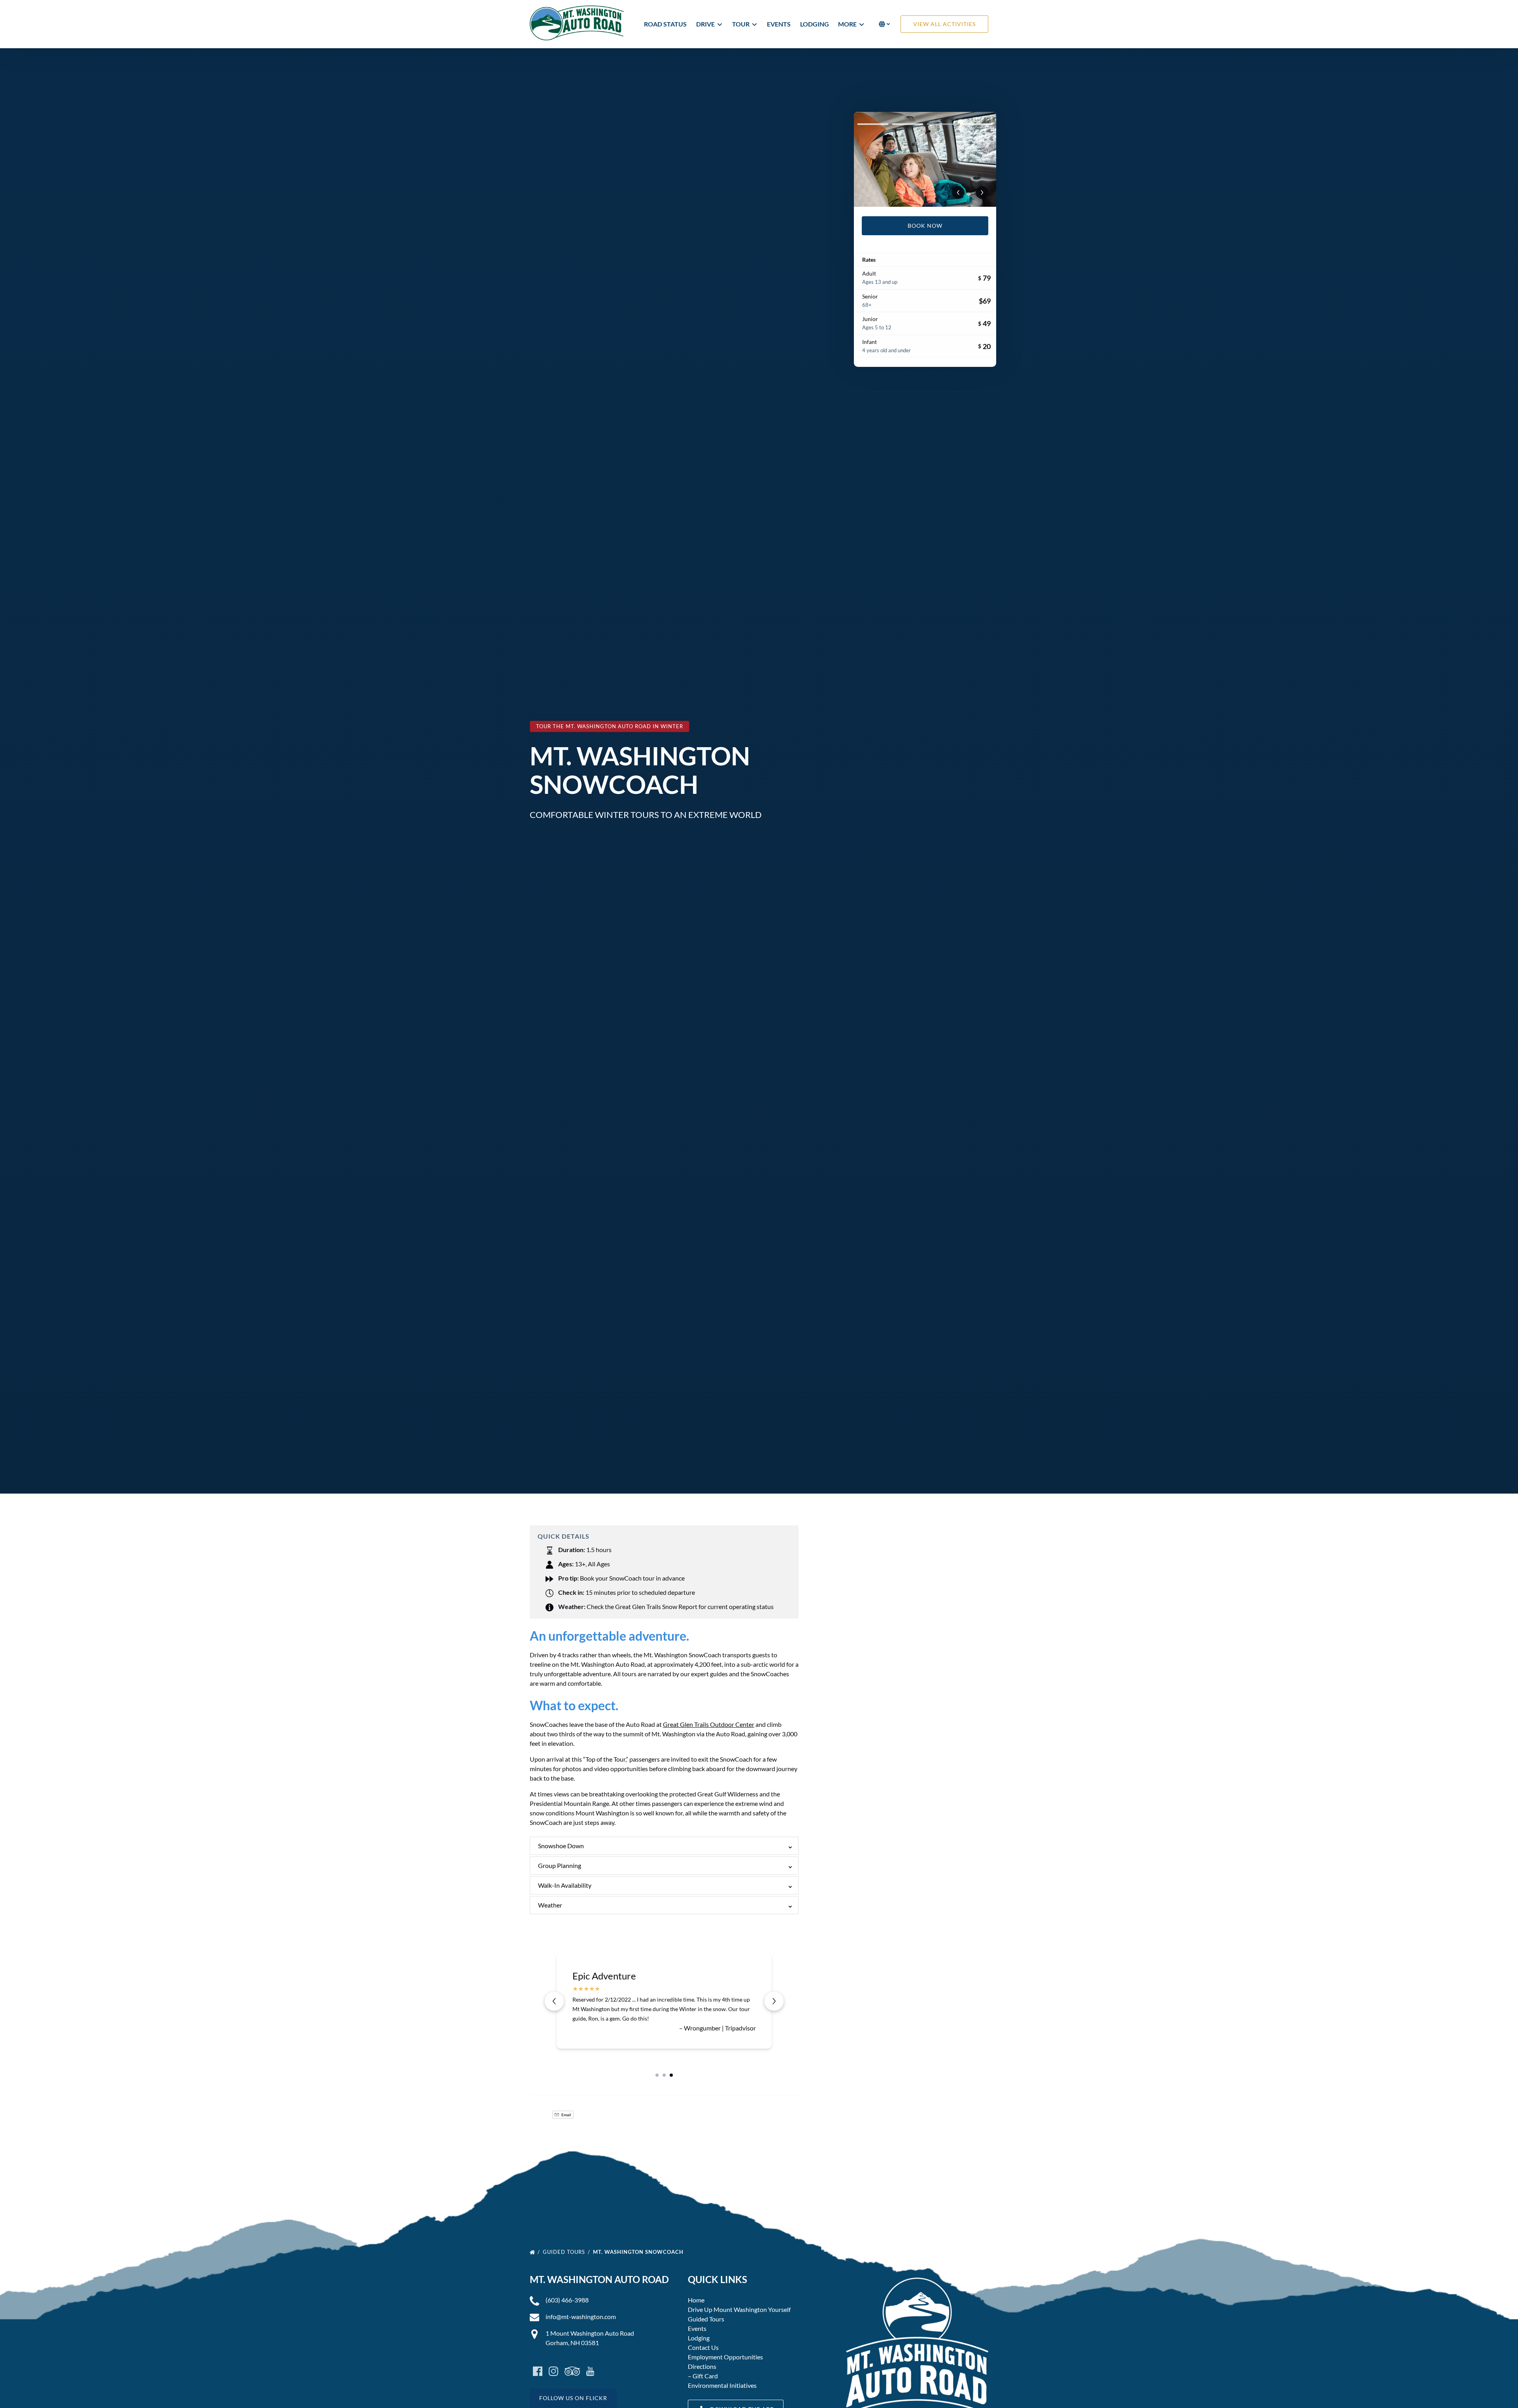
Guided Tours (565, 2252)
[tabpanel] (925, 159)
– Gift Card (703, 2376)
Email (566, 2115)
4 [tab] (977, 124)
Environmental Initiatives (722, 2385)
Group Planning (560, 1865)
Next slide (774, 2001)
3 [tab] (942, 124)
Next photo (982, 193)
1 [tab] (873, 124)
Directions (702, 2366)
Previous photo (958, 193)
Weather (550, 1905)
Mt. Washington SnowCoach (639, 2252)
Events (779, 24)
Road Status (665, 24)
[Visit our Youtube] (590, 2371)
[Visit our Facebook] (538, 2371)
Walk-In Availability (565, 1885)
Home (696, 2300)
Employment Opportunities (725, 2357)
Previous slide (554, 2001)
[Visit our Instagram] (553, 2371)
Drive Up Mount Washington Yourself (739, 2309)
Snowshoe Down (561, 1846)
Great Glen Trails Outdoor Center (709, 1724)
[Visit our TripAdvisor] (572, 2371)
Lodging (815, 24)
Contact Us (703, 2347)
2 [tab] (908, 124)
